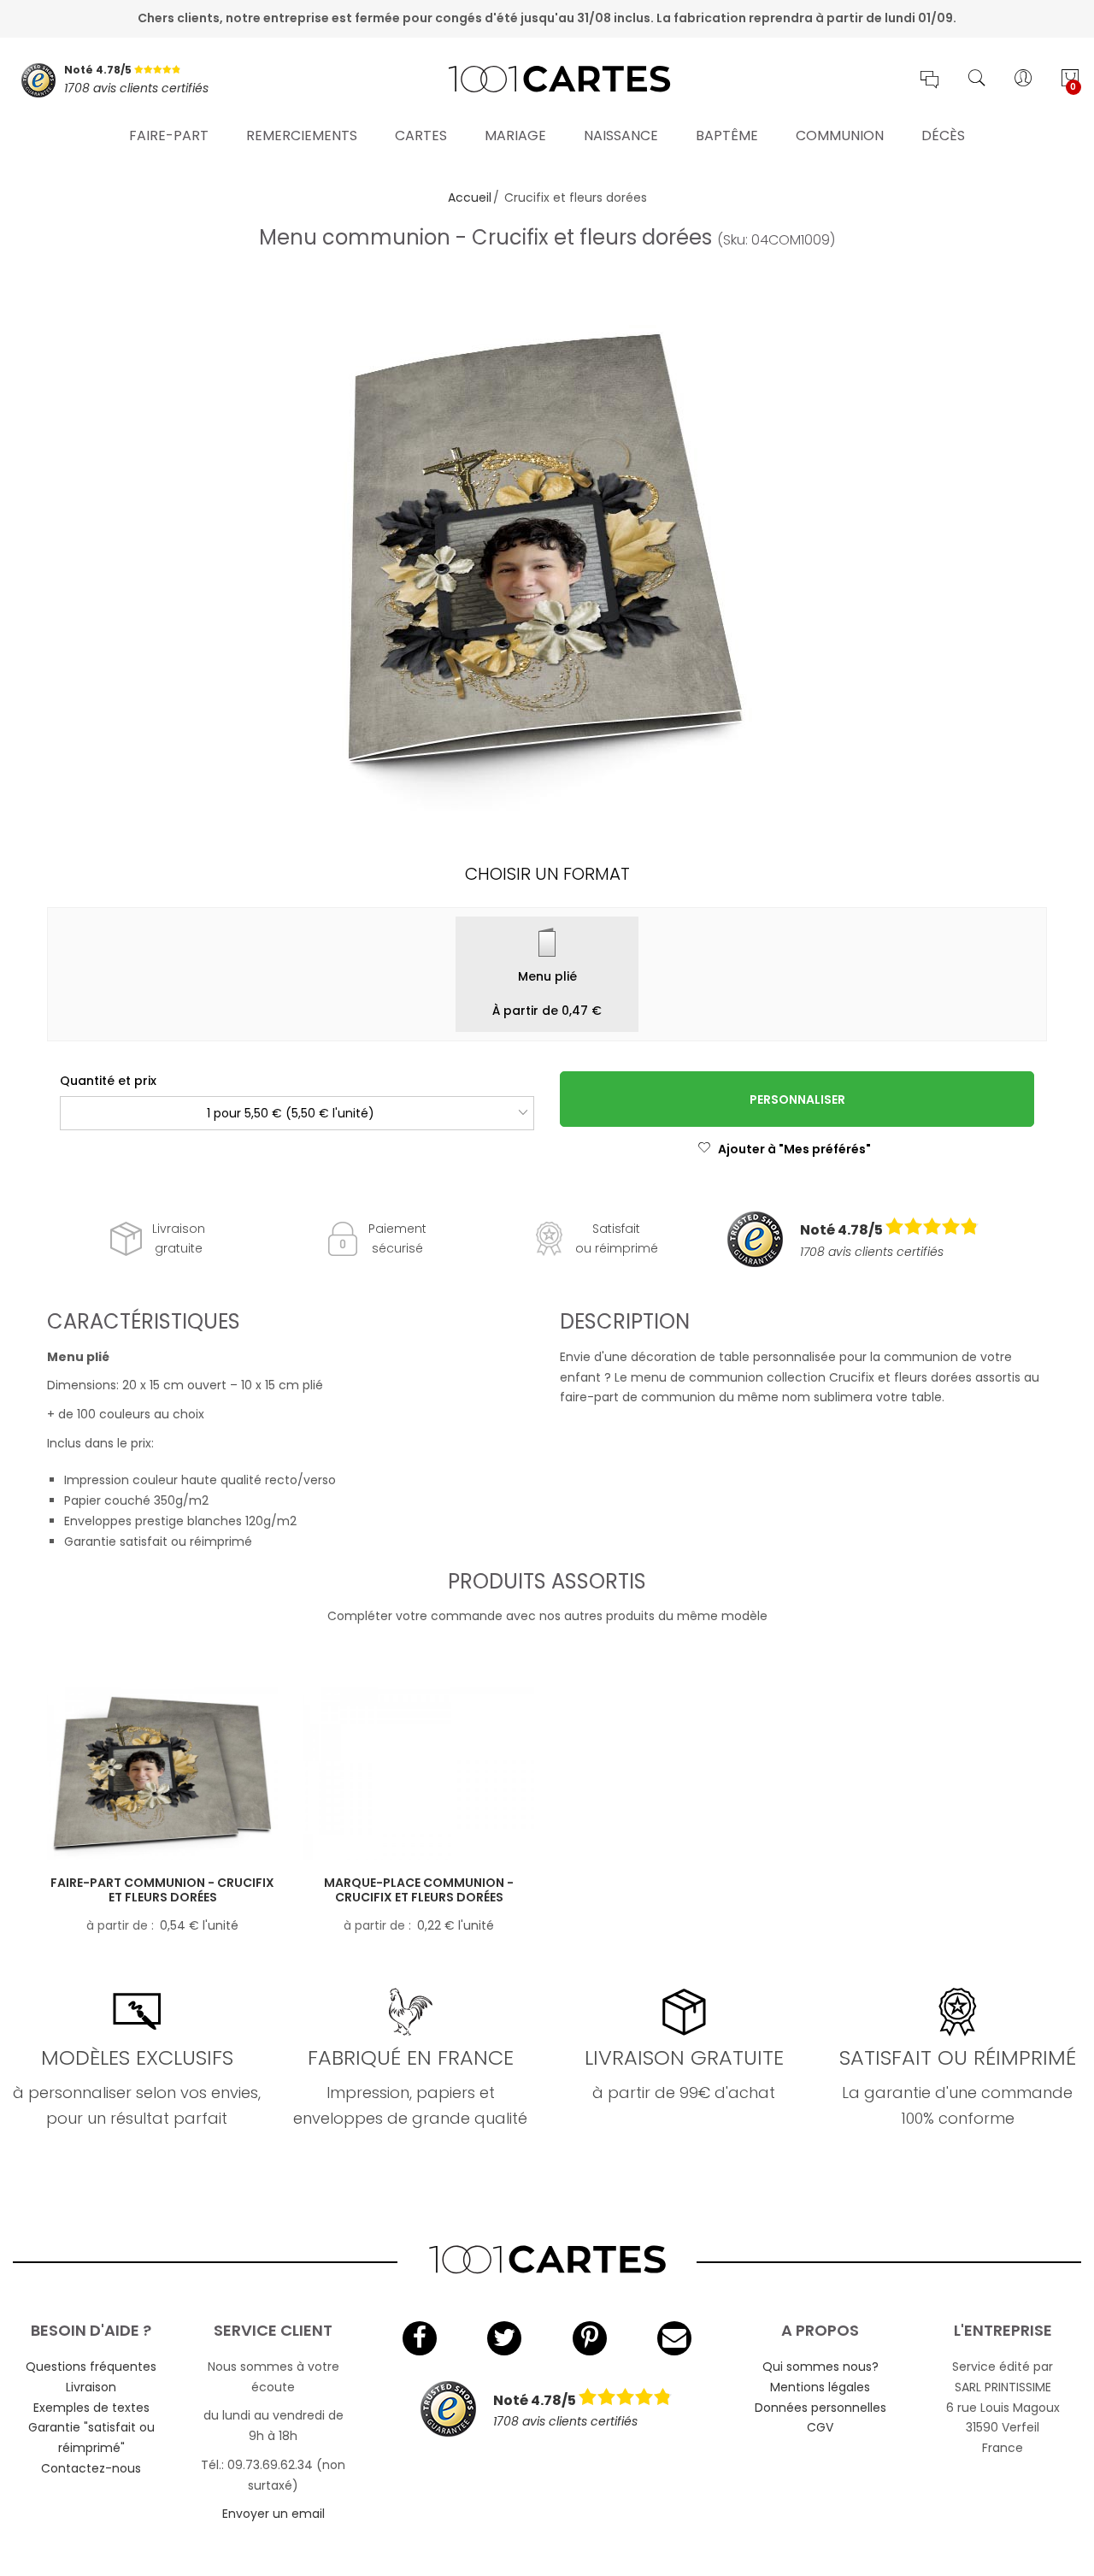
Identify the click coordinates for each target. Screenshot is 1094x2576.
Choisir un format (547, 874)
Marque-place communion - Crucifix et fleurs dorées (419, 1890)
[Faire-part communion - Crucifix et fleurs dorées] (162, 1774)
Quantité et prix (108, 1081)
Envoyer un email (273, 2514)
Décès (943, 136)
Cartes (421, 136)
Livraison (91, 2387)
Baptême (727, 136)
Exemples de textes (91, 2408)
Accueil (470, 197)
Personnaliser (797, 1099)
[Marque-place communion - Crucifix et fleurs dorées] (419, 1774)
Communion (840, 136)
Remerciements (302, 136)
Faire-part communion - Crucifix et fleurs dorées (162, 1890)
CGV (820, 2427)
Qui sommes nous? (820, 2367)
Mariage (515, 136)
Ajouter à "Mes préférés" (794, 1149)
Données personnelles (820, 2408)
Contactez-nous (91, 2468)
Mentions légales (820, 2387)
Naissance (621, 136)
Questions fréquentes (91, 2367)
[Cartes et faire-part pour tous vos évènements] (547, 80)
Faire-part (169, 136)
